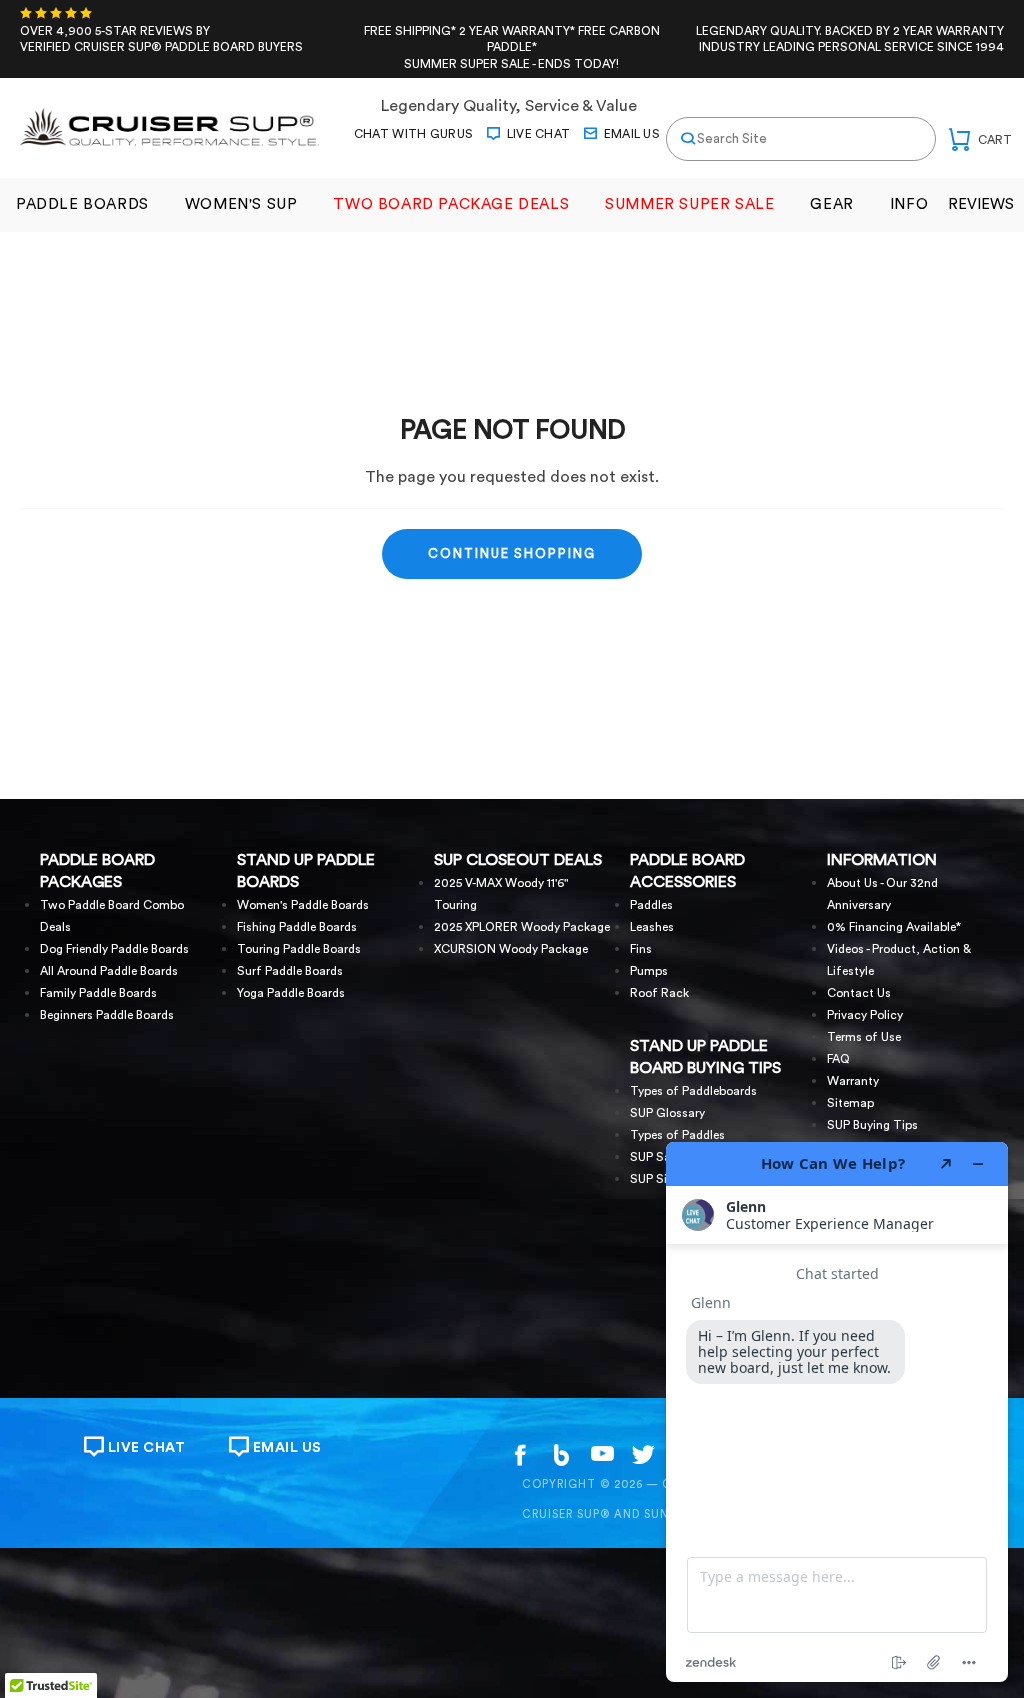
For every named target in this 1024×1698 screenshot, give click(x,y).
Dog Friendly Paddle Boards (114, 949)
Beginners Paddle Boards (107, 1015)
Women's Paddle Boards (303, 905)
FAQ (838, 1059)
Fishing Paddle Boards (297, 927)
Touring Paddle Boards (299, 949)
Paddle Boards (82, 204)
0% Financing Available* (894, 927)
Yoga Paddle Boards (291, 993)
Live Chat (536, 134)
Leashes (652, 927)
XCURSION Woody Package (511, 949)
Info (909, 204)
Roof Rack (659, 993)
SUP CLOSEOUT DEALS (518, 860)
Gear (831, 204)
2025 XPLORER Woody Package (522, 927)
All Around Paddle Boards (109, 971)
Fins (641, 949)
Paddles (651, 905)
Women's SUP (241, 204)
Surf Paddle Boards (290, 971)
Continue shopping (512, 553)
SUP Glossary (667, 1113)
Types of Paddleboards (693, 1091)
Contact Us (859, 993)
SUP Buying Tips (872, 1125)
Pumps (649, 971)
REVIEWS (981, 204)
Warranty (853, 1081)
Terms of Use (864, 1037)
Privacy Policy (865, 1015)
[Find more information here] (837, 1412)
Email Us (630, 134)
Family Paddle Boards (98, 993)
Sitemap (850, 1103)
